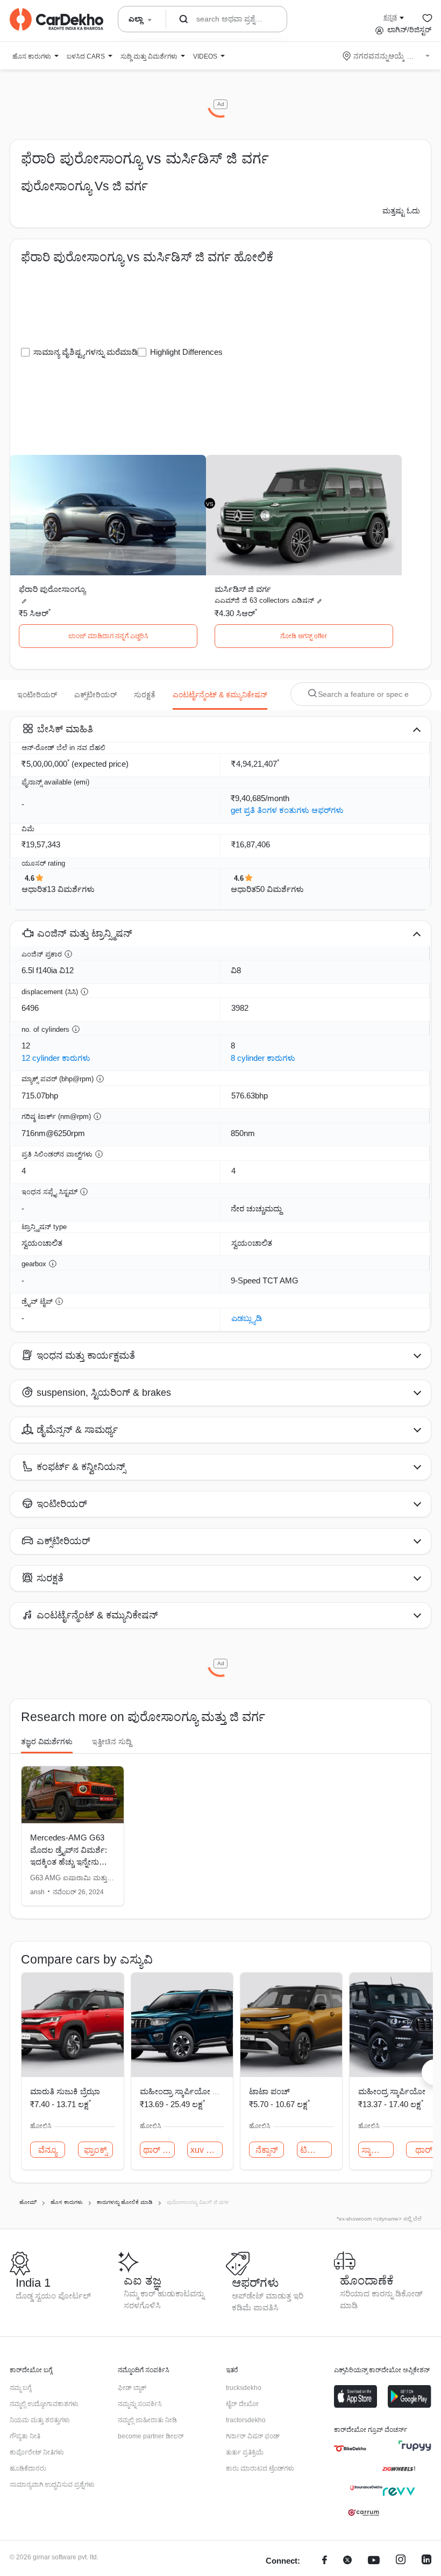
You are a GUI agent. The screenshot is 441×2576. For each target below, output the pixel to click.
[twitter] (347, 2561)
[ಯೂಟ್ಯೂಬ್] (374, 2561)
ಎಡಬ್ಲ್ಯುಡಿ (247, 1318)
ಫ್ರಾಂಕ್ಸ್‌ (95, 2150)
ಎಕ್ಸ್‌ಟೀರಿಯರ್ (95, 695)
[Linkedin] (426, 2561)
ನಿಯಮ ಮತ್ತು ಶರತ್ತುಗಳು (40, 2420)
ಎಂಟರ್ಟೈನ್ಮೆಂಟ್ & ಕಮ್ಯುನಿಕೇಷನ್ (220, 695)
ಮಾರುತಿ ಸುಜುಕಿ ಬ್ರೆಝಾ (65, 2091)
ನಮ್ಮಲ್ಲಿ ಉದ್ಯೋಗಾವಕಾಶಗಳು (44, 2404)
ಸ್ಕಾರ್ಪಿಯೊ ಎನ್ (377, 2150)
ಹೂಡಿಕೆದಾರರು (28, 2468)
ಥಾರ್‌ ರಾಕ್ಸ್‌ (159, 2150)
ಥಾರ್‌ (424, 2150)
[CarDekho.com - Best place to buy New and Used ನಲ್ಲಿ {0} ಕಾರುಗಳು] (56, 19)
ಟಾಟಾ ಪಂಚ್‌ (269, 2091)
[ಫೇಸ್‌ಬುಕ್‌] (325, 2561)
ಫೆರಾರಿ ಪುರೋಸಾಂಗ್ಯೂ (52, 589)
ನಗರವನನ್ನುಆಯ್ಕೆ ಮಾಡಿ (387, 56)
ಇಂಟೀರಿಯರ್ (37, 695)
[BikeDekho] (350, 2449)
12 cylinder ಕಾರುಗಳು (56, 1058)
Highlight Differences (186, 352)
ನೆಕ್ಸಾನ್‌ (267, 2150)
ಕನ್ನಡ (390, 17)
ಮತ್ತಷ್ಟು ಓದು (401, 211)
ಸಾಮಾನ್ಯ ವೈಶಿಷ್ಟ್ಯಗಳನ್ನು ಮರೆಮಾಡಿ (86, 352)
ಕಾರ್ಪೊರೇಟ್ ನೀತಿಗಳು (37, 2452)
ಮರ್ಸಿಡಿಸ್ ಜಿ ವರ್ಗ (243, 589)
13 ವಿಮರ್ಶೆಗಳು (71, 889)
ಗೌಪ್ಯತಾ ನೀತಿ (25, 2436)
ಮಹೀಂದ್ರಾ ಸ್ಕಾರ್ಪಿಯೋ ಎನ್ (183, 2091)
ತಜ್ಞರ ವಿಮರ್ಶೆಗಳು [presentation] (47, 1742)
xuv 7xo (205, 2150)
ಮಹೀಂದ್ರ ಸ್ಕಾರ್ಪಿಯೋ (392, 2091)
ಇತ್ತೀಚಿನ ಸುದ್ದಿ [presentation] (112, 1742)
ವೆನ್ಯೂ (48, 2150)
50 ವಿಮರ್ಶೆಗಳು (280, 889)
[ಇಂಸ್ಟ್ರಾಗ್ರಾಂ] (401, 2561)
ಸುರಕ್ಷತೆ (145, 695)
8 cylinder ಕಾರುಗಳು (263, 1058)
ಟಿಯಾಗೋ (316, 2150)
